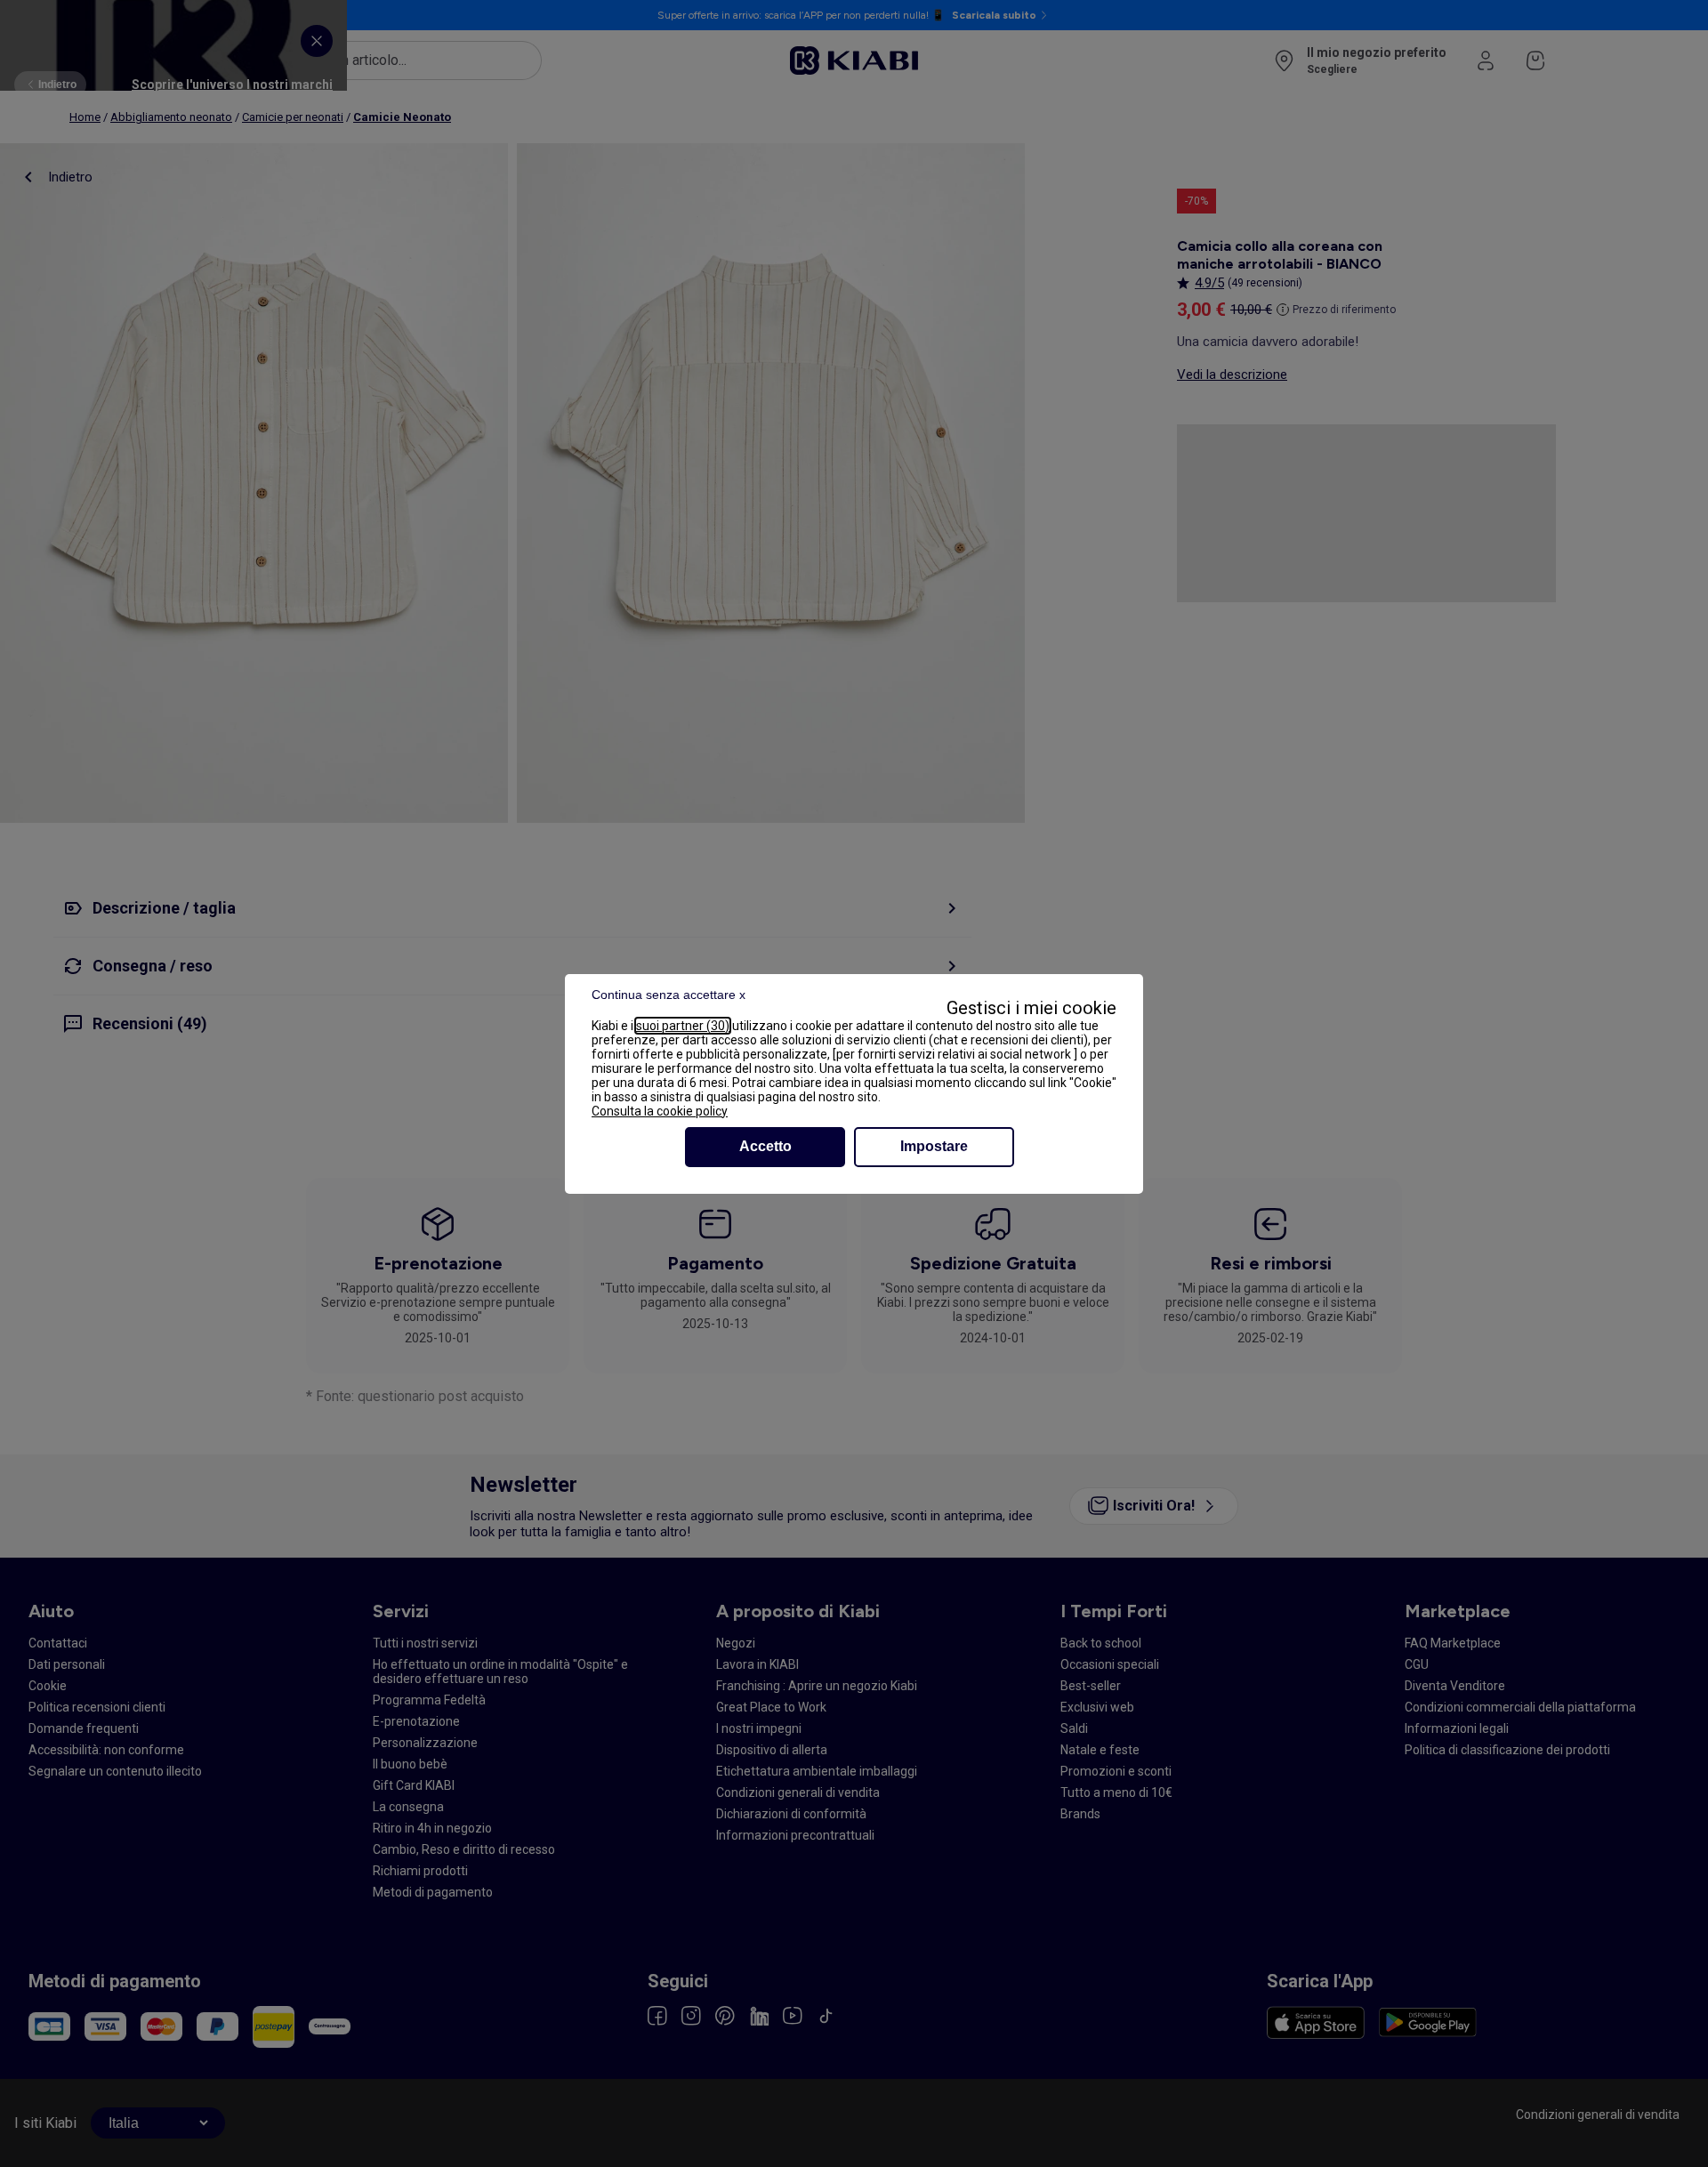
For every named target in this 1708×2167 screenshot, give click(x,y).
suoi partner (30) (683, 1026)
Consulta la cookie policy (660, 1111)
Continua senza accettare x (669, 995)
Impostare (934, 1146)
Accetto (765, 1146)
